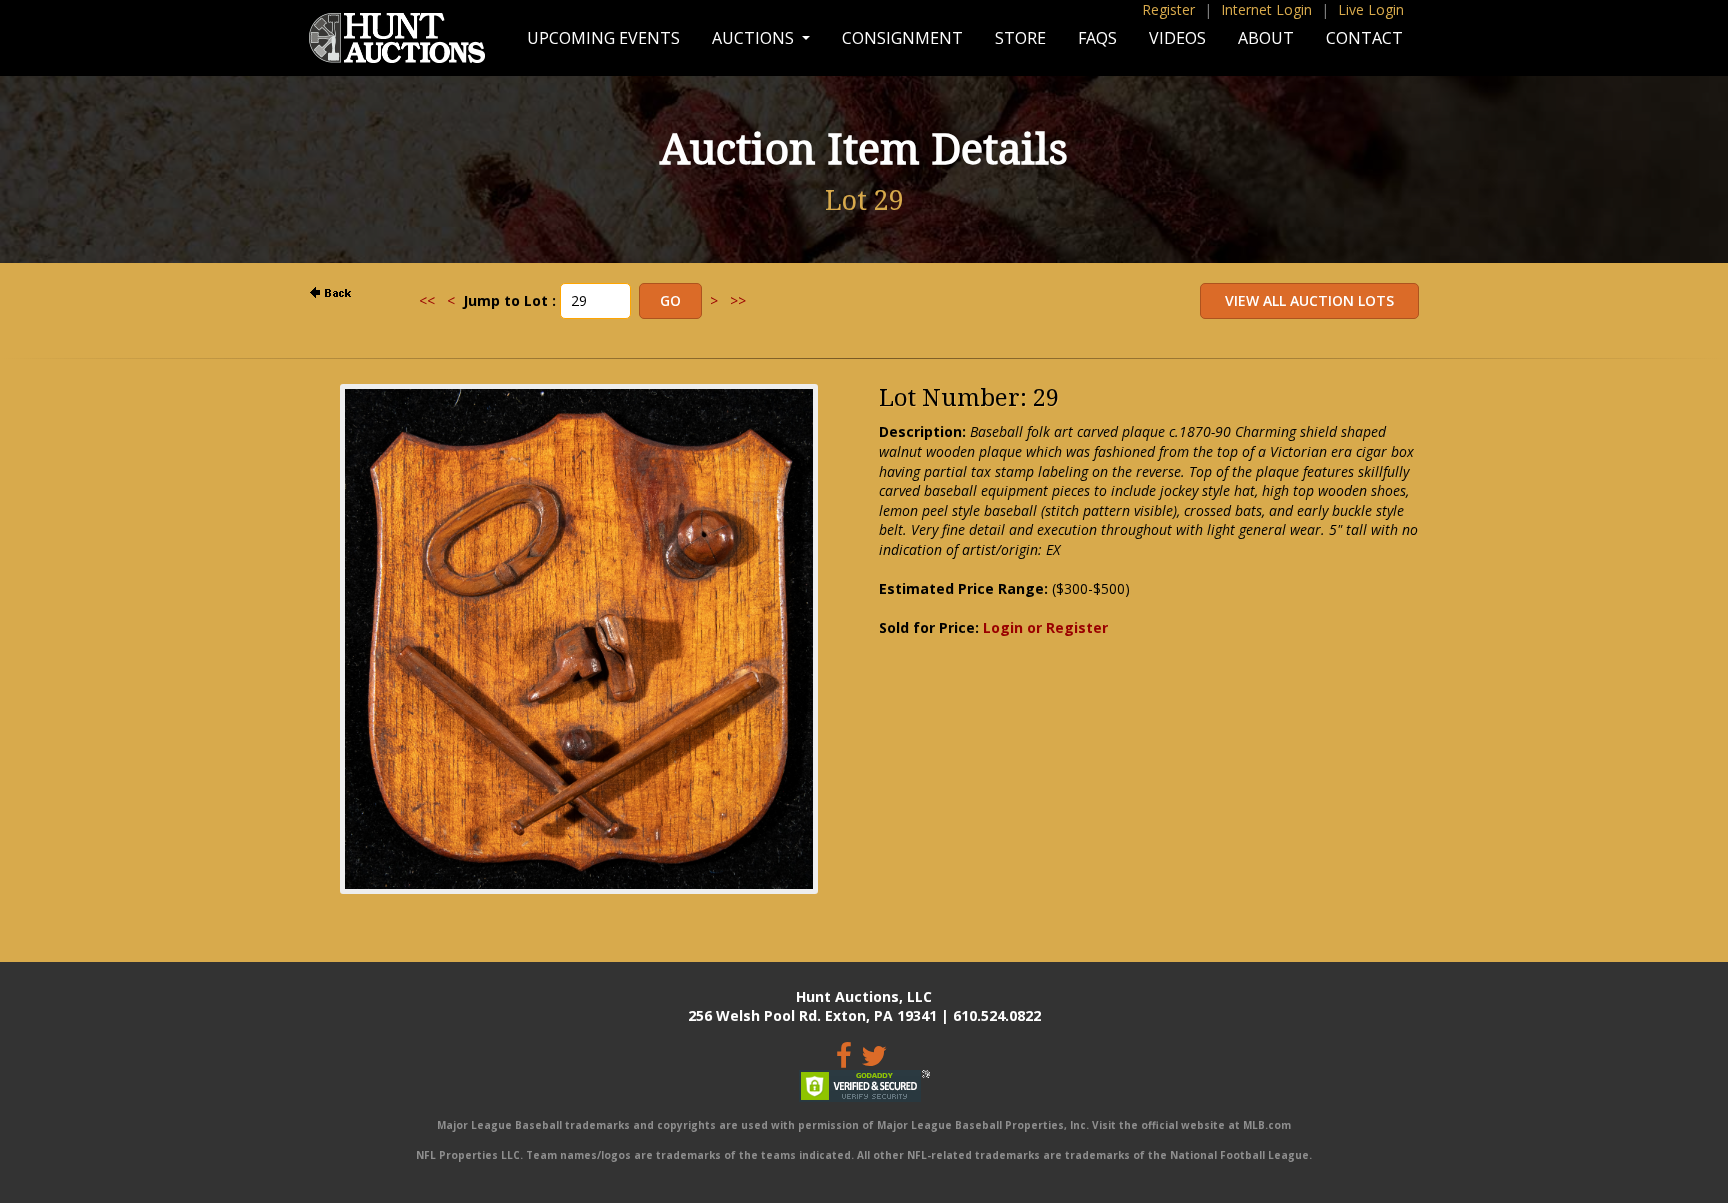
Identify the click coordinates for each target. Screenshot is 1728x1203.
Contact (1364, 38)
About (1266, 38)
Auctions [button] (755, 38)
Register (1168, 9)
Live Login (1371, 9)
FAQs (1097, 38)
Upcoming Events (603, 38)
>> (738, 300)
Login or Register (1045, 627)
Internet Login (1266, 9)
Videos (1177, 38)
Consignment (902, 38)
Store (1020, 38)
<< (427, 300)
